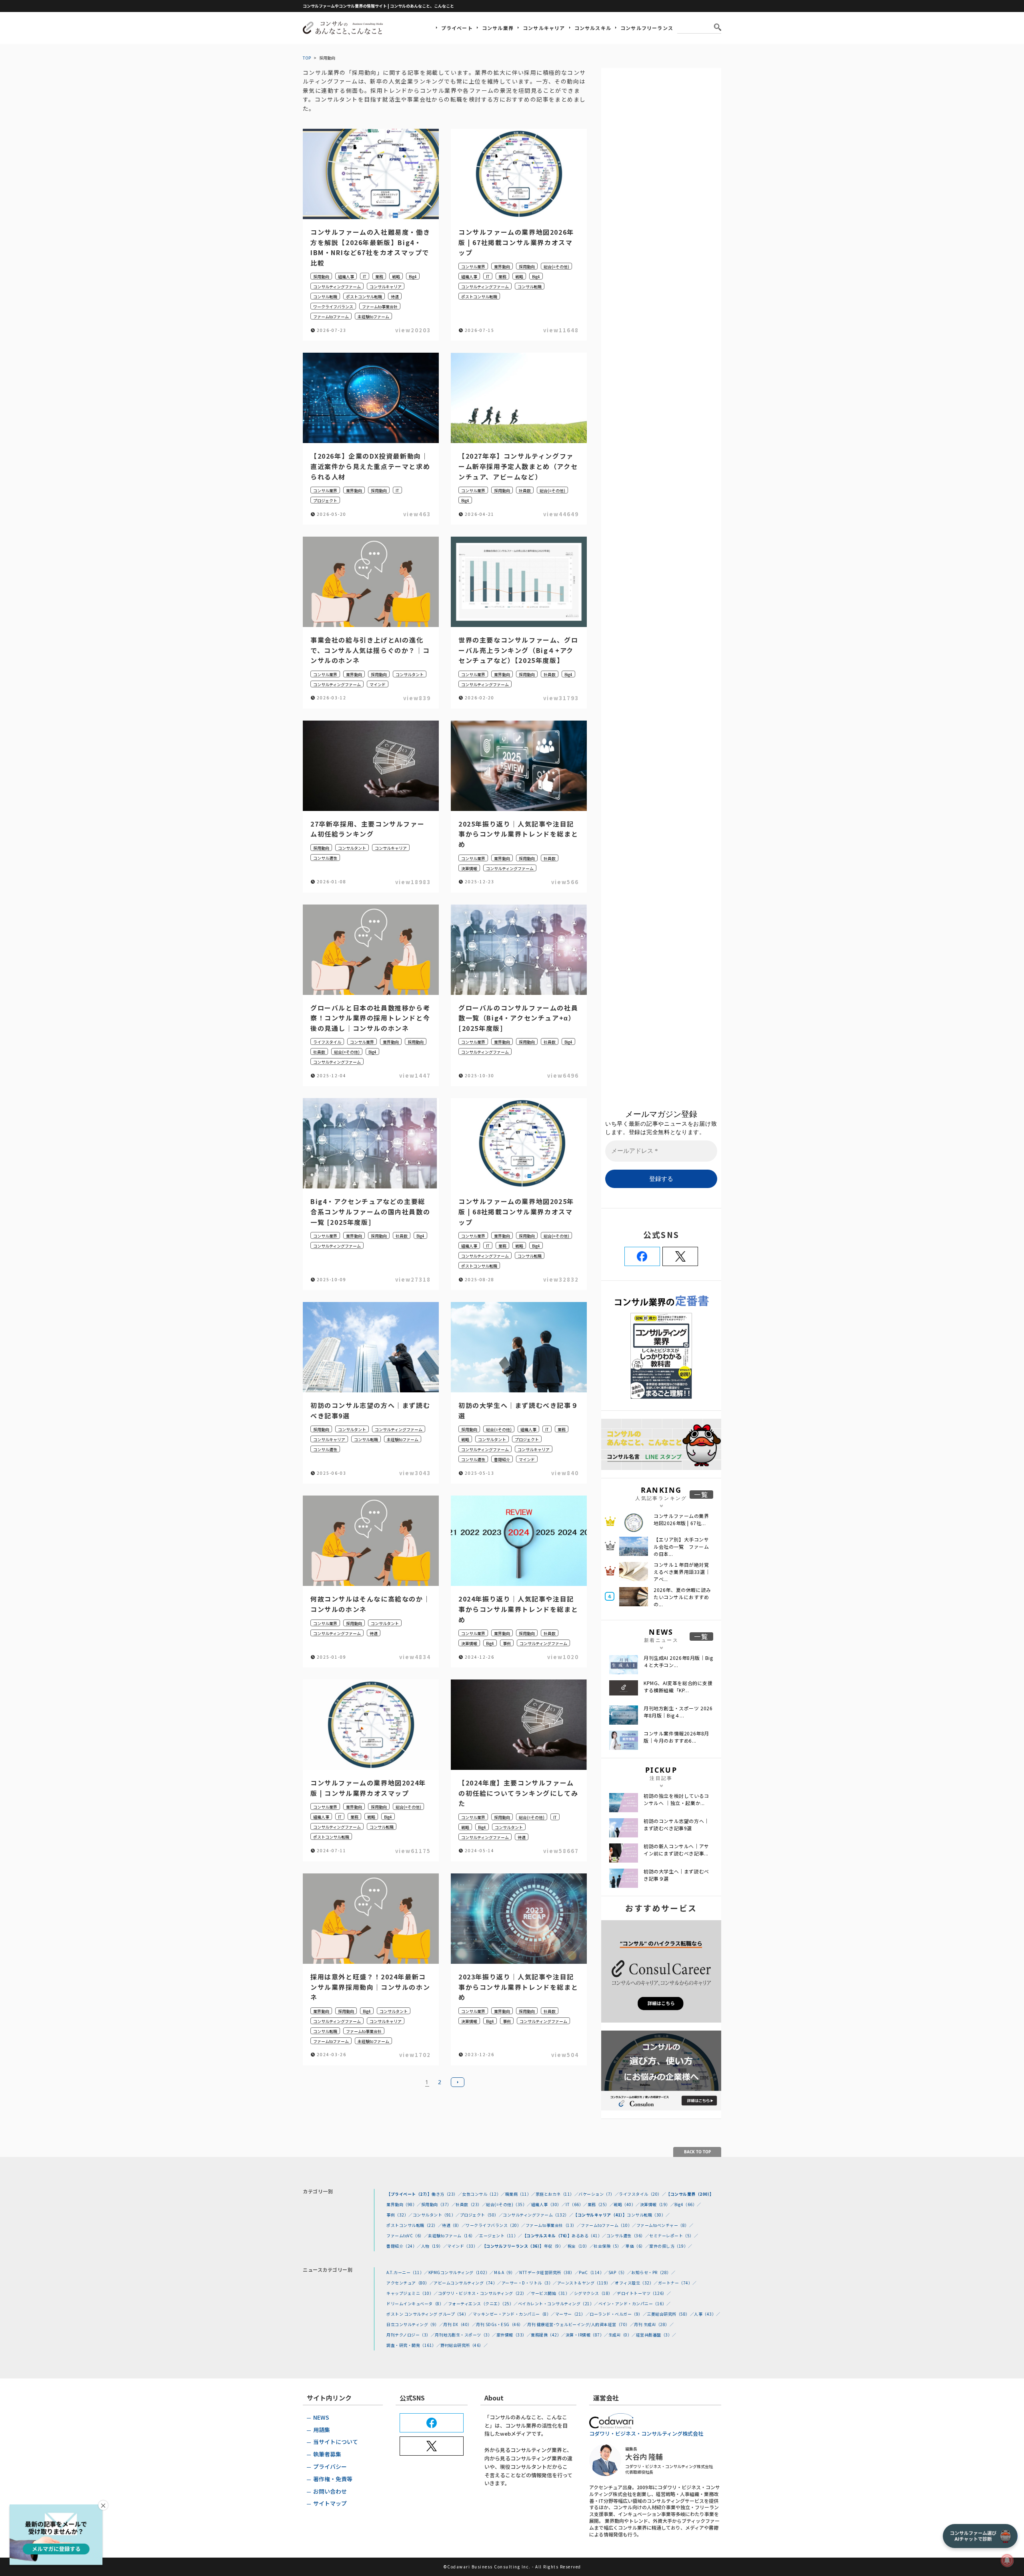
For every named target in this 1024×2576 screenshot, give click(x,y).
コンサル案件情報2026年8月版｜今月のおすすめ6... (676, 1737)
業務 (379, 277)
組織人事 (346, 277)
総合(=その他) (556, 267)
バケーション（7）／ (599, 2194)
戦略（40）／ (627, 2204)
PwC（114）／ (594, 2272)
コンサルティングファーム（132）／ (538, 2215)
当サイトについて (336, 2442)
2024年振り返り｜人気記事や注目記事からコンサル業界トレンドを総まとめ (518, 1609)
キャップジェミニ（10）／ (412, 2293)
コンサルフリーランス (647, 28)
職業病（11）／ (520, 2194)
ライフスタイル (327, 1042)
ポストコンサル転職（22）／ (414, 2225)
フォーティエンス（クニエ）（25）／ (483, 2303)
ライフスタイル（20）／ (642, 2194)
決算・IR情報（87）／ (587, 2335)
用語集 (322, 2430)
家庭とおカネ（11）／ (557, 2194)
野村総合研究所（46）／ (464, 2345)
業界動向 (502, 267)
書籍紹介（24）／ (404, 2246)
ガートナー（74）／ (677, 2283)
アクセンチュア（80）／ (410, 2283)
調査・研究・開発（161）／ (413, 2345)
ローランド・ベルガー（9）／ (618, 2314)
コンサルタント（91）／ (436, 2215)
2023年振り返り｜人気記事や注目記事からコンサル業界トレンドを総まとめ (518, 1987)
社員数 (525, 490)
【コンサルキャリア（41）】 (600, 2215)
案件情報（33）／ (514, 2335)
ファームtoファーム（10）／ (609, 2225)
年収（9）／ (556, 2246)
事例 (507, 1643)
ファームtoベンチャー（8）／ (665, 2225)
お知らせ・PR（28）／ (653, 2272)
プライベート (457, 28)
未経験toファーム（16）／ (454, 2236)
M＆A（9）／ (507, 2272)
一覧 (701, 1495)
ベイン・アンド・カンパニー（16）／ (635, 2303)
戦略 (396, 277)
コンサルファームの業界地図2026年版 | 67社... (681, 1519)
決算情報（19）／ (657, 2204)
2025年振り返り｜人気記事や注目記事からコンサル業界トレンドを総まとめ (518, 834)
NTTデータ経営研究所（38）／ (549, 2272)
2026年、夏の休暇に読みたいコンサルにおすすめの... (682, 1597)
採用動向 (321, 277)
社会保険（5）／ (610, 2246)
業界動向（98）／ (404, 2204)
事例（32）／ (400, 2215)
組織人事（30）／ (549, 2204)
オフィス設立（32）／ (636, 2283)
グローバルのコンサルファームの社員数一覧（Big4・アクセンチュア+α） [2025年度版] (518, 1018)
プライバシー (330, 2466)
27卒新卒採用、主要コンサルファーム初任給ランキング (367, 829)
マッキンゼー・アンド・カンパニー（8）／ (514, 2314)
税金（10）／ (581, 2246)
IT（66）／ (577, 2204)
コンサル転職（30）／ (648, 2215)
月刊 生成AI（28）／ (654, 2324)
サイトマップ (330, 2503)
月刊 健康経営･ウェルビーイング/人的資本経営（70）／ (581, 2324)
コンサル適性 (325, 858)
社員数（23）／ (471, 2204)
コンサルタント (410, 674)
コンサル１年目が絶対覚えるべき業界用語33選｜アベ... (682, 1572)
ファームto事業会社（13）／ (553, 2225)
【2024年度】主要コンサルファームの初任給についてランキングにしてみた (518, 1793)
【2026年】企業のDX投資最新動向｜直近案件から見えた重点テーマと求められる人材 (370, 466)
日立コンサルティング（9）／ (415, 2324)
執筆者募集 (327, 2454)
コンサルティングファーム (337, 287)
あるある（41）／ (589, 2236)
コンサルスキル (593, 28)
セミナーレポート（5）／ (674, 2236)
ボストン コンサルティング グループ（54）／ (430, 2314)
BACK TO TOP (697, 2152)
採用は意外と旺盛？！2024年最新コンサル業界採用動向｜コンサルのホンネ (370, 1987)
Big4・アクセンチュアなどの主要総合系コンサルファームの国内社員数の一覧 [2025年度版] (370, 1211)
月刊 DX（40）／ (460, 2324)
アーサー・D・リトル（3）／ (529, 2283)
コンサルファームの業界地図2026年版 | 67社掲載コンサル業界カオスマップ (516, 242)
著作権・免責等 (333, 2479)
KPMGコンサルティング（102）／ (461, 2272)
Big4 (413, 277)
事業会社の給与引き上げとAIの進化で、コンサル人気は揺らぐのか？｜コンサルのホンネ (370, 650)
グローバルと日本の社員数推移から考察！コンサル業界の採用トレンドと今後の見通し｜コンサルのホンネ (370, 1018)
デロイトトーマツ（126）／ (644, 2293)
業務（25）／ (601, 2204)
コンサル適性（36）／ (628, 2236)
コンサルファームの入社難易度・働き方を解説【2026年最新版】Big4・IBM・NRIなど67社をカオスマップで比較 (370, 247)
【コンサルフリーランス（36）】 (513, 2246)
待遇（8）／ (454, 2225)
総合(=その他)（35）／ (509, 2204)
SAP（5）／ (620, 2272)
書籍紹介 (502, 1459)
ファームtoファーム (331, 317)
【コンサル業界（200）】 (690, 2194)
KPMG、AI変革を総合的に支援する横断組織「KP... (678, 1686)
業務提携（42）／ (548, 2335)
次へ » (458, 2082)
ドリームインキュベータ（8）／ (417, 2303)
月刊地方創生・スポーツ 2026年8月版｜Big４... (678, 1712)
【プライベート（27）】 (409, 2194)
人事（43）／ (707, 2314)
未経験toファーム (373, 317)
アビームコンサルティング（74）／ (468, 2283)
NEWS (321, 2417)
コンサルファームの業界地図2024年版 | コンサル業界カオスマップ (368, 1788)
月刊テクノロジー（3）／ (411, 2335)
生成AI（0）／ (622, 2335)
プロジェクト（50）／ (482, 2215)
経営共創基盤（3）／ (656, 2335)
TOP (307, 58)
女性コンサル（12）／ (484, 2194)
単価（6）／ (637, 2246)
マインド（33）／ (465, 2246)
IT (365, 277)
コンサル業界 (498, 28)
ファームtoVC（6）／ (407, 2236)
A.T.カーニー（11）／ (407, 2272)
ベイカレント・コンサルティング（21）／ (558, 2303)
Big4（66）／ (688, 2204)
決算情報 (469, 868)
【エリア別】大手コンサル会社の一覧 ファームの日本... (681, 1547)
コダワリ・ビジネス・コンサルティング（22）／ (485, 2293)
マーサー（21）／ (573, 2314)
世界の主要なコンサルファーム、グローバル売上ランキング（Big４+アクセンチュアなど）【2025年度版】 (518, 650)
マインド (378, 684)
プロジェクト (325, 500)
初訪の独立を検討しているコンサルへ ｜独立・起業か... (676, 1799)
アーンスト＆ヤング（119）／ (586, 2283)
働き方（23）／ (447, 2194)
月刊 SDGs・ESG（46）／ (502, 2324)
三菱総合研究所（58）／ (670, 2314)
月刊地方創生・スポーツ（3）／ (466, 2335)
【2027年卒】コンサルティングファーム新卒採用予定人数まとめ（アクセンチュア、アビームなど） (518, 466)
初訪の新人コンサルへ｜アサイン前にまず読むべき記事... (676, 1850)
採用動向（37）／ (439, 2204)
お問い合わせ (330, 2491)
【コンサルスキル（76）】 (547, 2236)
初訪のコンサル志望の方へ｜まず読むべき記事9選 (676, 1824)
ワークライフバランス (333, 307)
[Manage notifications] (1007, 2560)
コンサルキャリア (544, 28)
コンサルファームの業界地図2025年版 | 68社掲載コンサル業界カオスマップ (516, 1211)
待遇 (395, 297)
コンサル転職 (325, 297)
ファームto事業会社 (380, 307)
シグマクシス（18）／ (596, 2293)
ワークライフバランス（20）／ (496, 2225)
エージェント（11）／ (501, 2236)
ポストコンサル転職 (364, 297)
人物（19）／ (434, 2246)
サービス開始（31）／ (552, 2293)
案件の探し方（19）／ (671, 2246)
